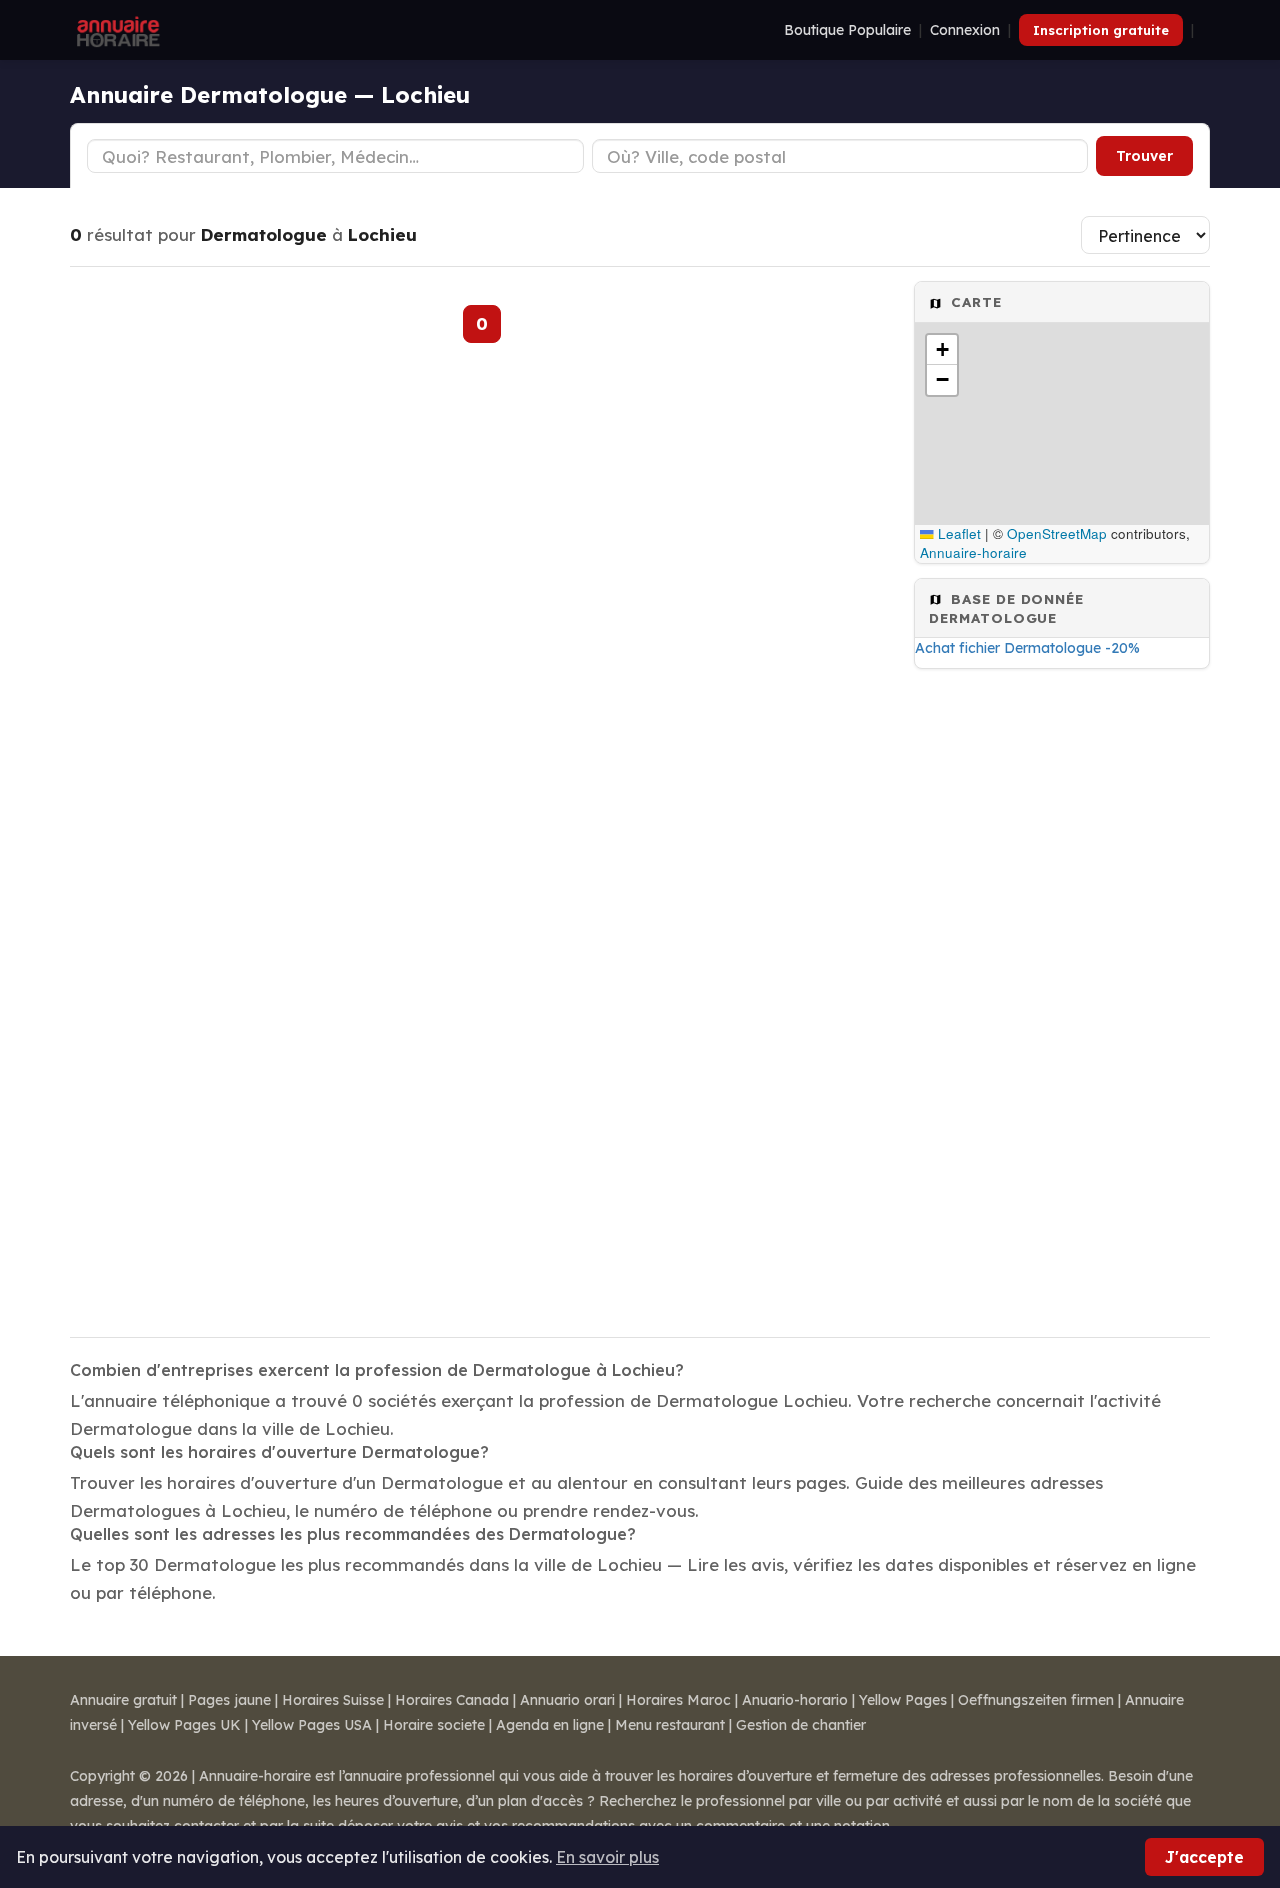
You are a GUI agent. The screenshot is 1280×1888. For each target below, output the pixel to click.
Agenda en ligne (550, 1725)
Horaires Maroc (678, 1700)
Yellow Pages (903, 1700)
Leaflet (957, 533)
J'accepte (1204, 1857)
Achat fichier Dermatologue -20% (1027, 648)
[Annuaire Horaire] (116, 30)
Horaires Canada (452, 1700)
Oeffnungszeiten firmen (1036, 1700)
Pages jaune (229, 1700)
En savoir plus (607, 1857)
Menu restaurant (670, 1725)
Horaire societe (434, 1725)
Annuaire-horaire (973, 552)
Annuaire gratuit (123, 1700)
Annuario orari (567, 1700)
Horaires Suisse (333, 1700)
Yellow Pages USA (312, 1725)
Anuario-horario (795, 1700)
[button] (942, 350)
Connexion (965, 30)
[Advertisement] (1062, 997)
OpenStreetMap (1057, 533)
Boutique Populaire (847, 30)
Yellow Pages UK (184, 1725)
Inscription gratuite (1101, 30)
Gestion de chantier (801, 1725)
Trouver (1144, 156)
